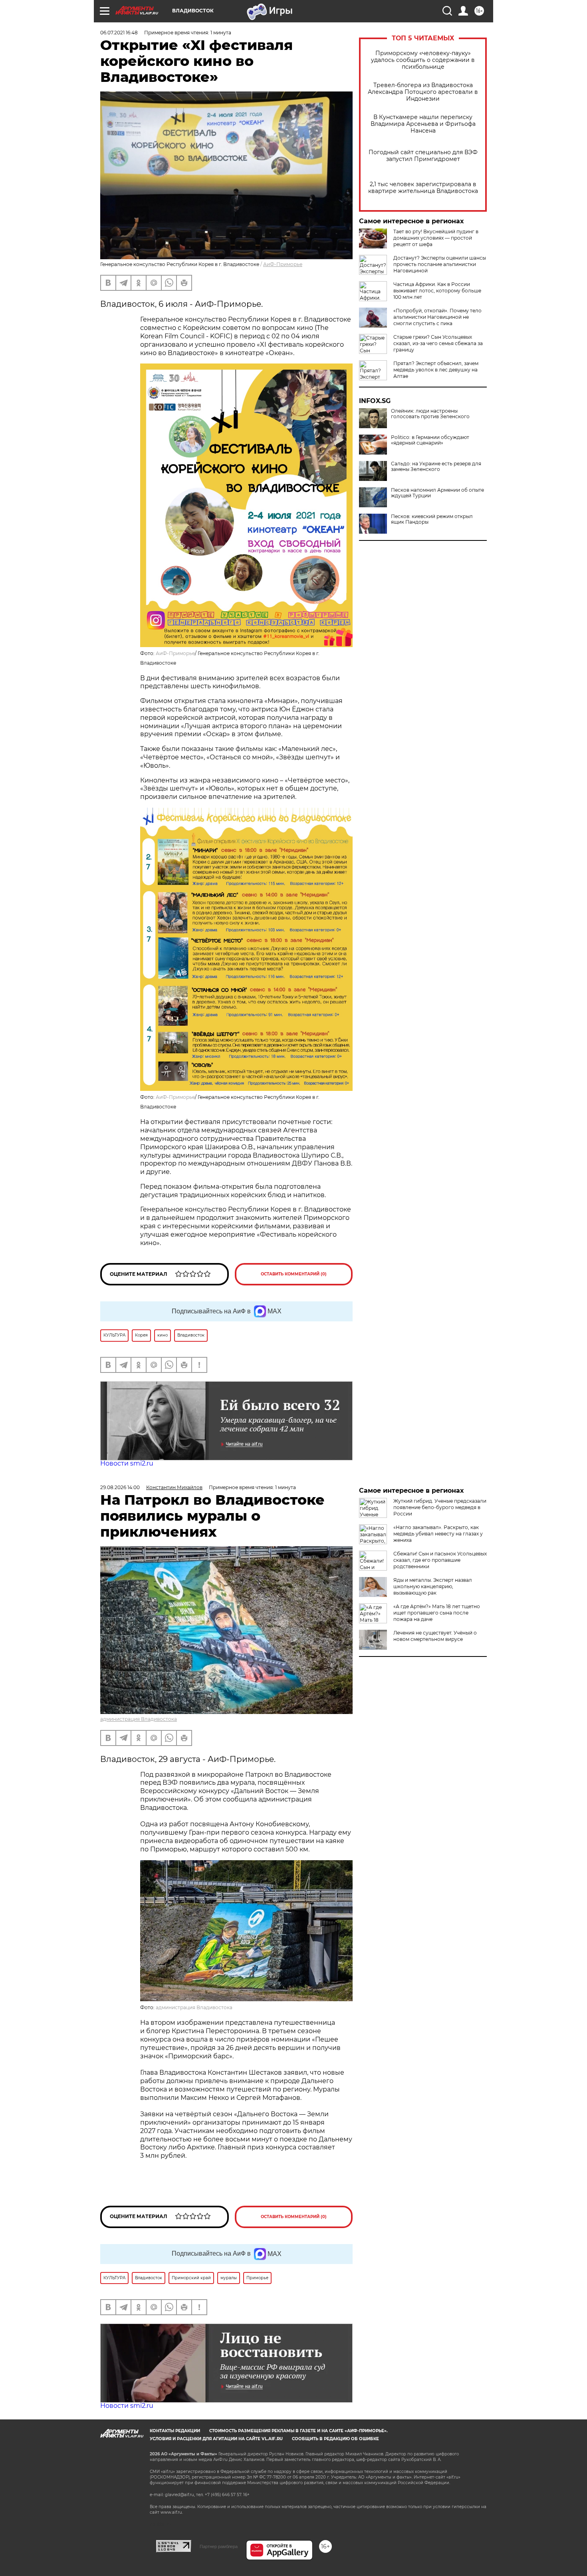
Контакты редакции (175, 2431)
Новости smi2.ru (127, 1463)
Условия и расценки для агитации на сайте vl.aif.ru (216, 2439)
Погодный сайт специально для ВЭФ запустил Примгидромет (423, 156)
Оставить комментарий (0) (294, 1274)
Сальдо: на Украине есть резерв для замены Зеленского (436, 467)
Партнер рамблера (219, 2546)
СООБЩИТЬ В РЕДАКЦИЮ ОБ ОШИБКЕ (335, 2439)
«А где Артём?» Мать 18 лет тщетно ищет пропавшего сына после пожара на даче (437, 1613)
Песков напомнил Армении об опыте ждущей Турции (437, 493)
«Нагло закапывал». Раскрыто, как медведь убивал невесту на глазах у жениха (438, 1534)
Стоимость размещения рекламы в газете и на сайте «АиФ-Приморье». (298, 2431)
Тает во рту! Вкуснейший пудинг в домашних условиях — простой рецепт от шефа (436, 238)
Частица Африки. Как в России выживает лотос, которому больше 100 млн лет (437, 291)
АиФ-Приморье (283, 264)
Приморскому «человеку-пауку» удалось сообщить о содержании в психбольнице (423, 60)
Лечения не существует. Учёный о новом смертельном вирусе (435, 1636)
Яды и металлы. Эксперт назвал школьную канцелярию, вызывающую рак (433, 1586)
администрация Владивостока (139, 1719)
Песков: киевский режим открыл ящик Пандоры (432, 519)
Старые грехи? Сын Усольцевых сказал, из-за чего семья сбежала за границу (438, 343)
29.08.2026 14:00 (120, 1487)
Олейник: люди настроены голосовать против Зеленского (430, 414)
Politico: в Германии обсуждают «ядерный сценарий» (430, 440)
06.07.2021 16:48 (119, 33)
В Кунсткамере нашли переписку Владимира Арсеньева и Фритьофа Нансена (423, 124)
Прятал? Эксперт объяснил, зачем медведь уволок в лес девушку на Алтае (436, 370)
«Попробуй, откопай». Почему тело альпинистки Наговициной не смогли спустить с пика (437, 317)
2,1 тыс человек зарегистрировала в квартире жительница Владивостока (423, 188)
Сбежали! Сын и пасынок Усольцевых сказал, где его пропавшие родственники (440, 1560)
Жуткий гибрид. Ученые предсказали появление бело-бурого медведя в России (440, 1507)
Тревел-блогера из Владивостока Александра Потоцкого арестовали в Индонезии (423, 92)
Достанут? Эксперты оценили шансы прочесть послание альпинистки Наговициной (440, 264)
